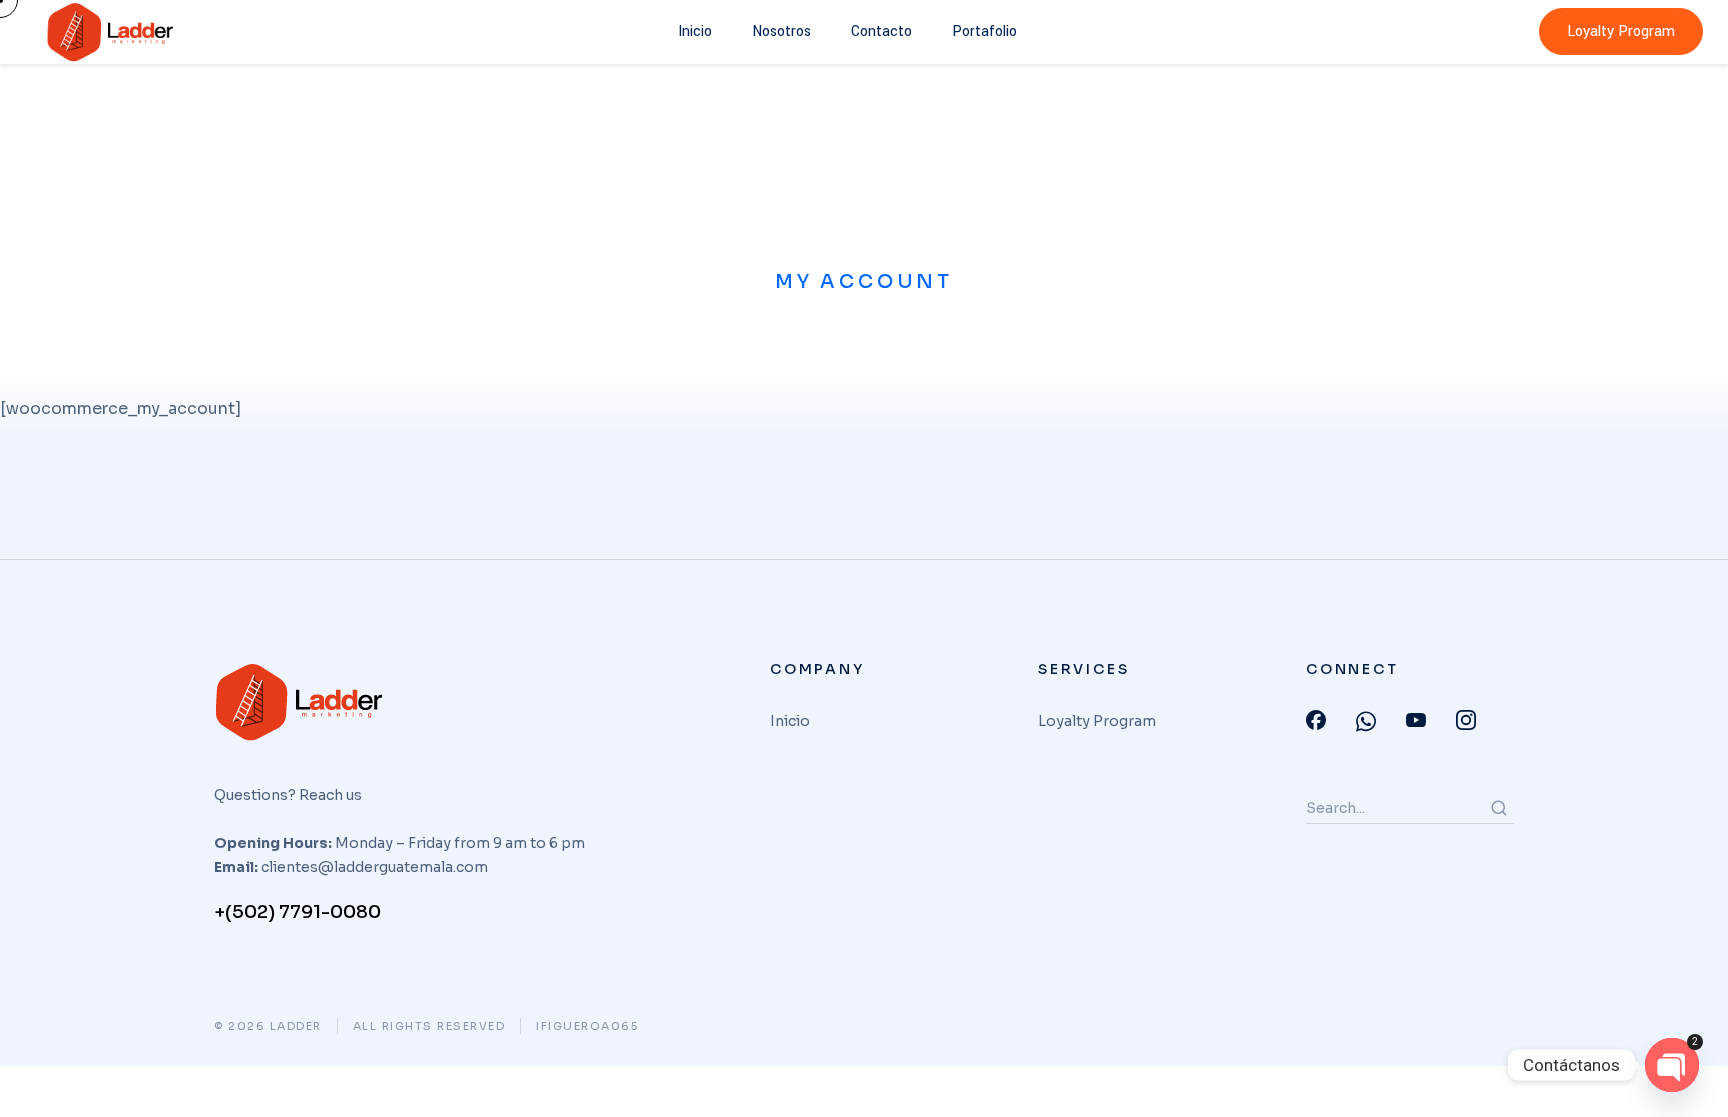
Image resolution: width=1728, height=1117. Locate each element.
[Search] (1499, 808)
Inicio (695, 31)
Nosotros (781, 31)
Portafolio (984, 31)
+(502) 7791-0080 (297, 912)
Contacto (881, 31)
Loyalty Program (1621, 31)
